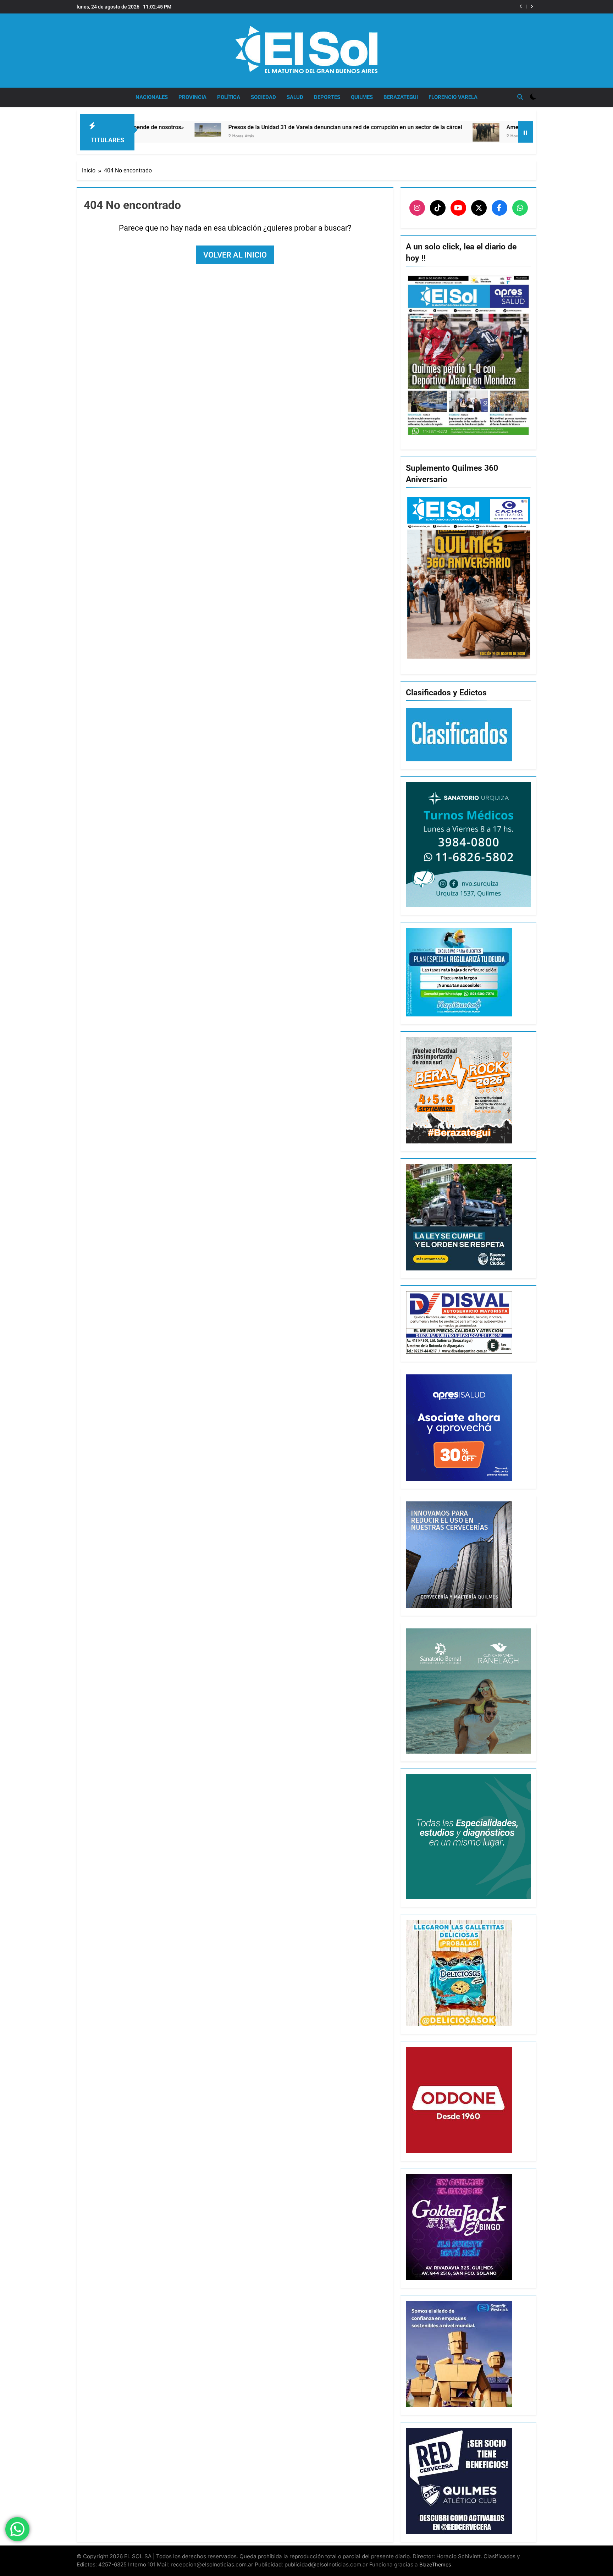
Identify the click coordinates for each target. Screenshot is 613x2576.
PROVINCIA (192, 97)
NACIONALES (152, 97)
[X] (479, 208)
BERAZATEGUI (401, 97)
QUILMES (362, 97)
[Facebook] (499, 208)
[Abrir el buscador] (520, 97)
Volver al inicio (235, 255)
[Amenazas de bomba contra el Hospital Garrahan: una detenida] (336, 132)
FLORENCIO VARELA (453, 97)
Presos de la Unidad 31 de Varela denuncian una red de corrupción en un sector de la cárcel (195, 127)
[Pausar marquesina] (525, 132)
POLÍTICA (229, 97)
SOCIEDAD (263, 97)
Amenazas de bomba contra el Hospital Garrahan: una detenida (428, 7)
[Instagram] (417, 208)
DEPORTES (327, 97)
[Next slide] (532, 7)
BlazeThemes (435, 2564)
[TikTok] (438, 208)
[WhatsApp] (520, 208)
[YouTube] (458, 208)
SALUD (295, 97)
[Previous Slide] (521, 7)
